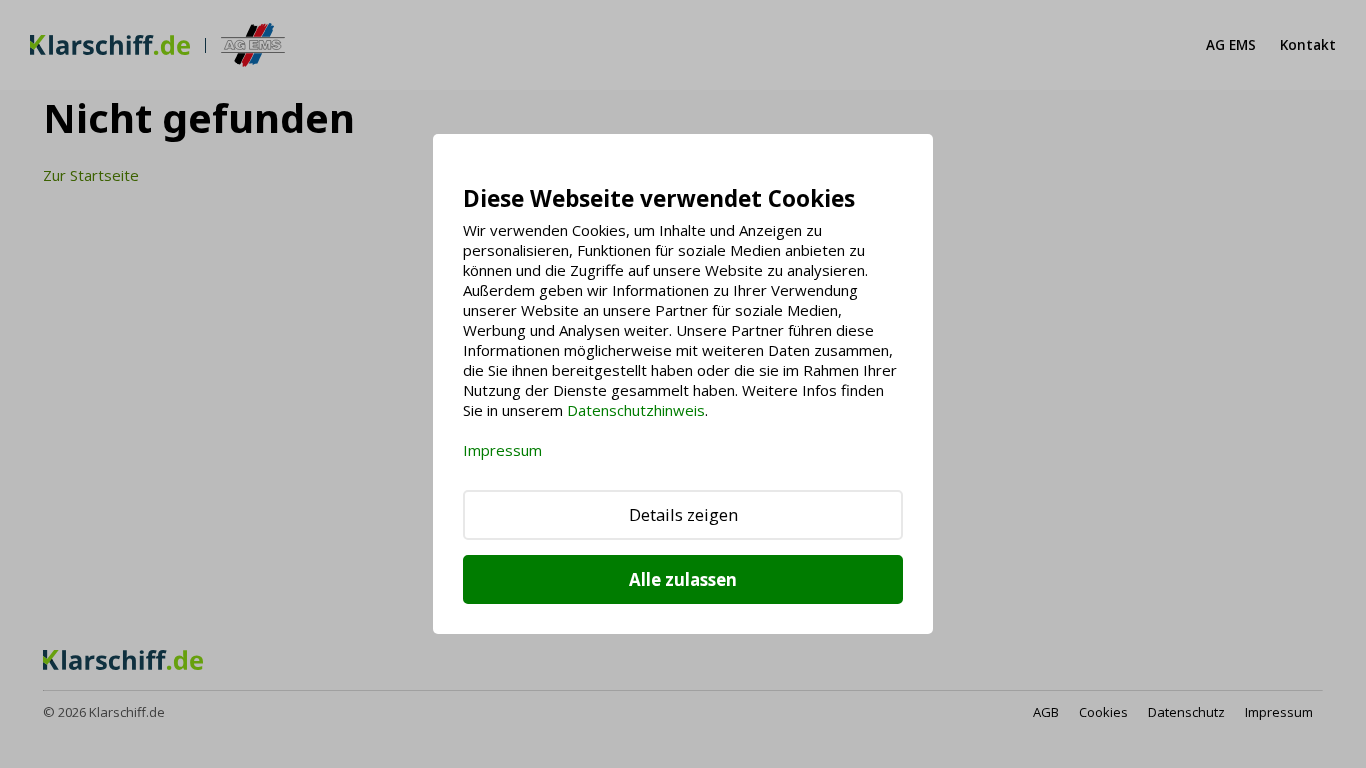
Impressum (502, 450)
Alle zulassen (683, 579)
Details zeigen (683, 514)
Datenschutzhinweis (636, 410)
